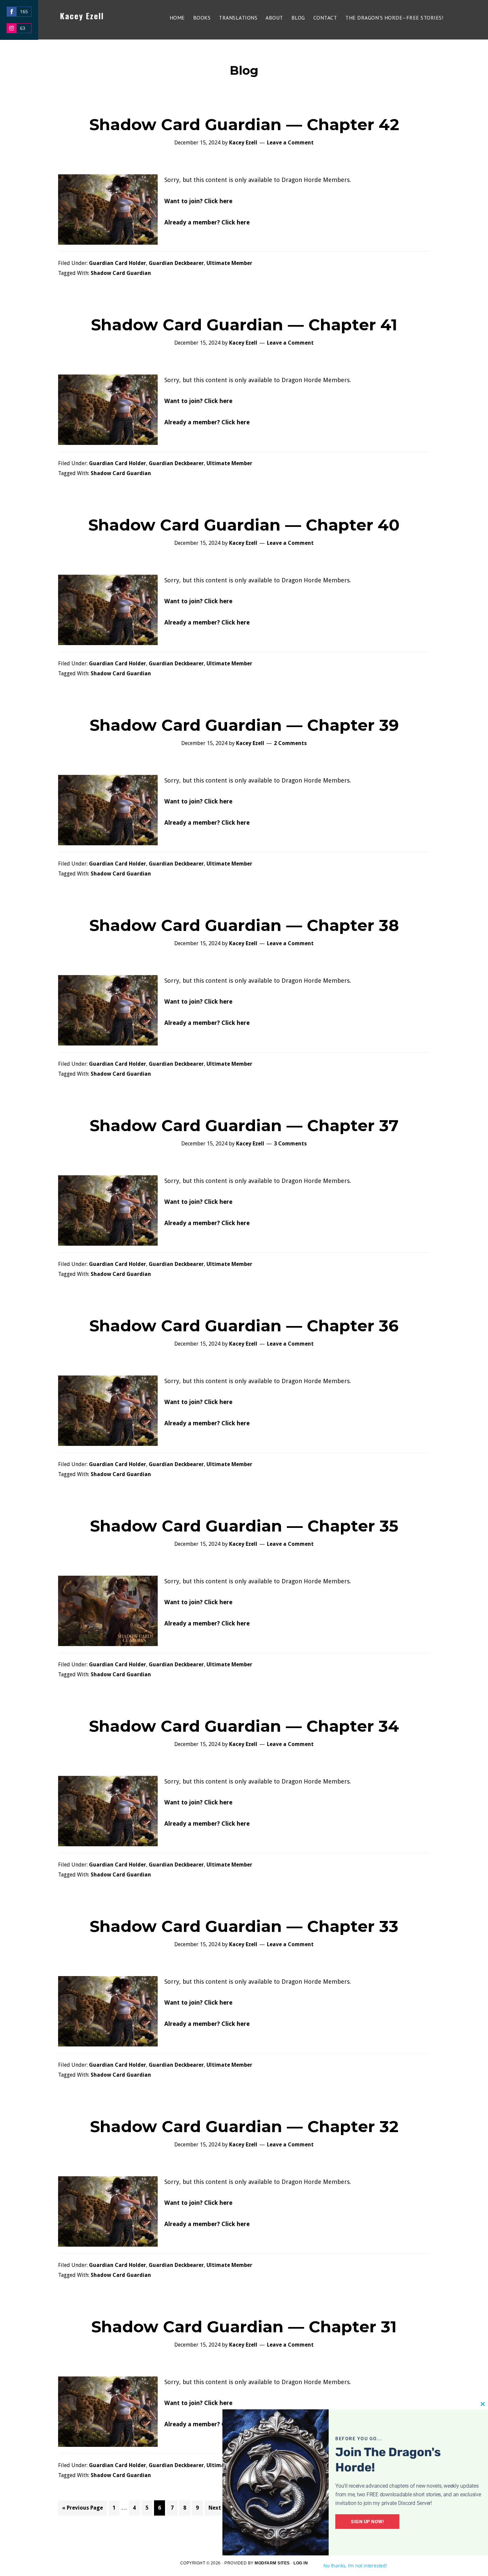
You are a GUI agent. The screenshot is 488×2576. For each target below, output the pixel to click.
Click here (218, 201)
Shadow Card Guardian (121, 273)
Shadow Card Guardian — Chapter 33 (244, 1926)
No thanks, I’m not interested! (355, 2566)
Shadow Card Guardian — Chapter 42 (244, 125)
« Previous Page (82, 2510)
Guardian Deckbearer (176, 263)
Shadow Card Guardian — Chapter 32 (244, 2126)
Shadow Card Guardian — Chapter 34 (244, 1726)
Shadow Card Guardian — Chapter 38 (244, 925)
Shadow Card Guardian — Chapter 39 (244, 725)
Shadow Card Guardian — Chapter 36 (244, 1326)
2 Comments (290, 743)
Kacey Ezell (82, 16)
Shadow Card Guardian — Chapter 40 (244, 525)
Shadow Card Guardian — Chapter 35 (244, 1526)
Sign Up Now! (367, 2522)
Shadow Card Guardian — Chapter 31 (244, 2327)
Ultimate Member (229, 263)
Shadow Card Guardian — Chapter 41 (244, 325)
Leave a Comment (290, 143)
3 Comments (290, 1144)
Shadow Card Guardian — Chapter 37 (244, 1125)
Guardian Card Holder (118, 263)
